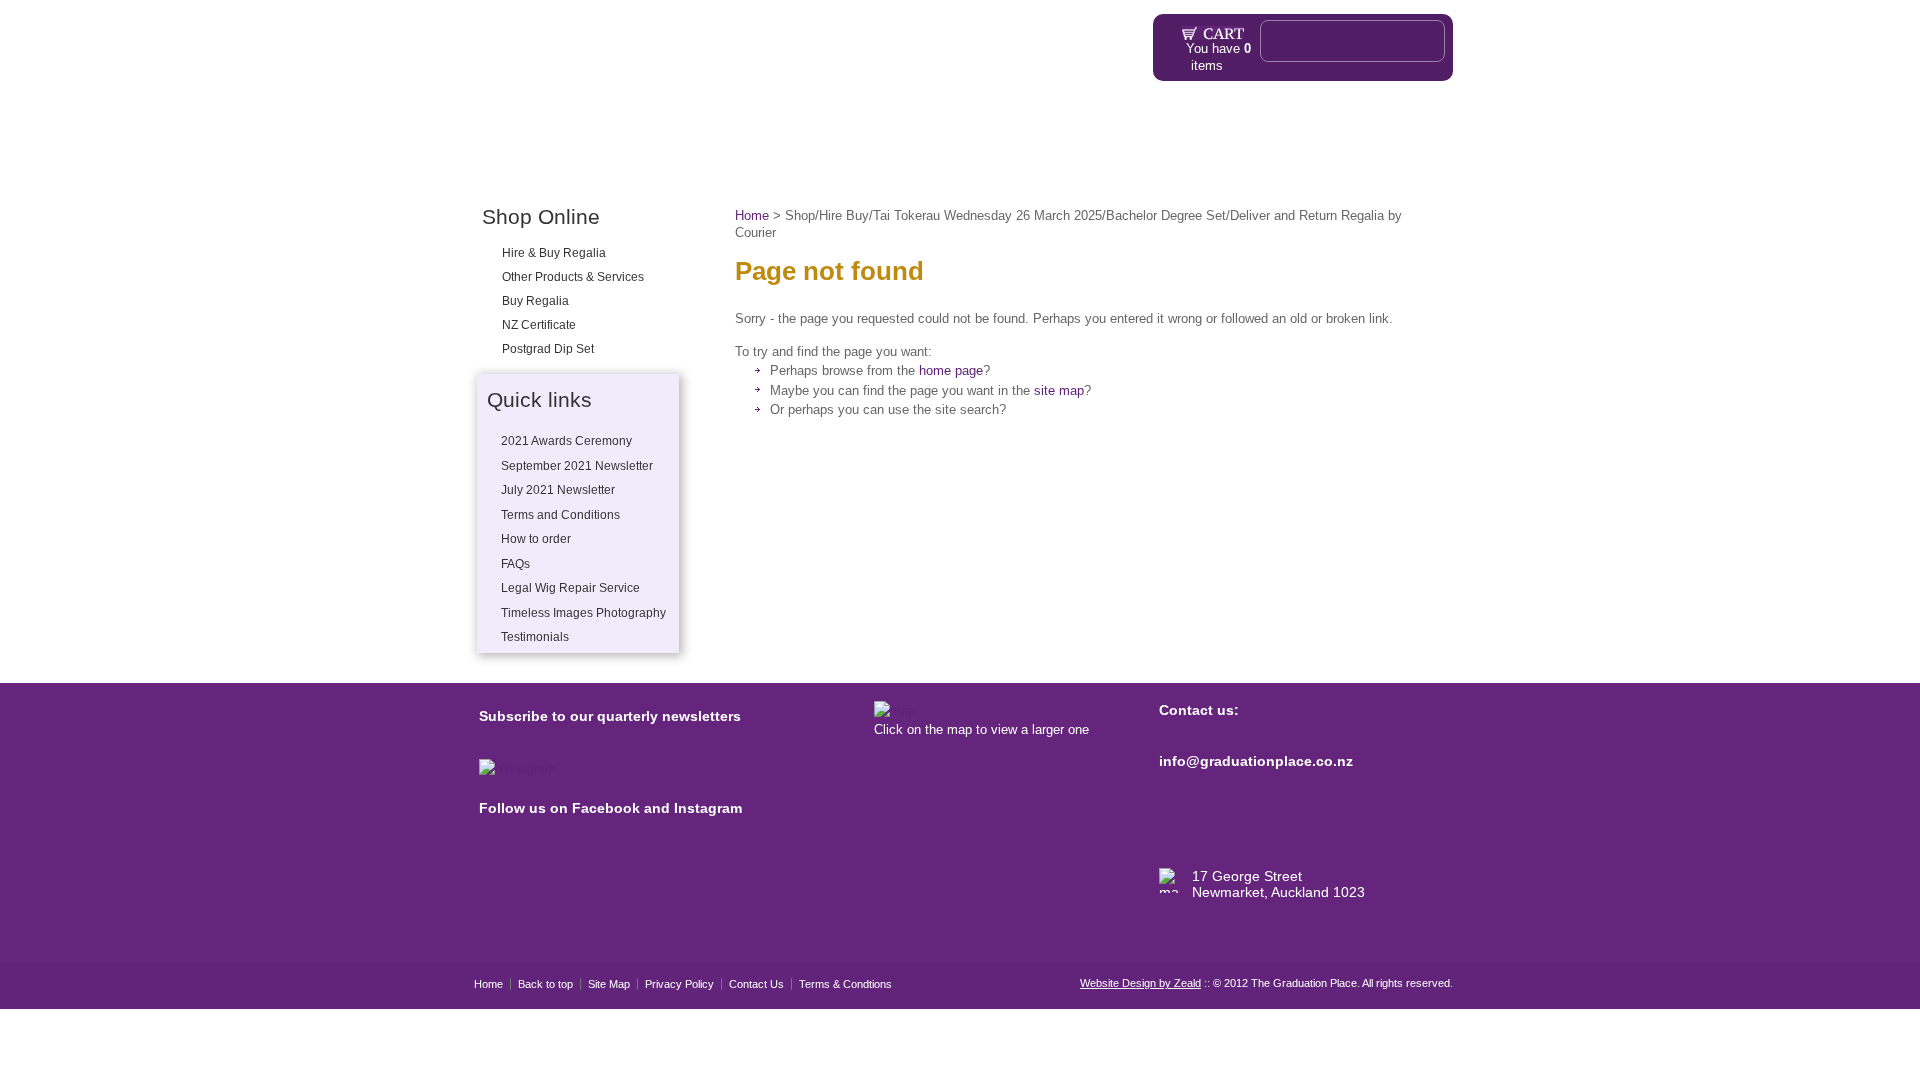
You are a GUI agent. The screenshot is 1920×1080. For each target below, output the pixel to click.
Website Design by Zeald (1140, 983)
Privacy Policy (679, 984)
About (831, 168)
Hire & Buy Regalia (554, 253)
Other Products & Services (721, 168)
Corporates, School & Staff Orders (1180, 168)
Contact (1374, 168)
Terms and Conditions (560, 515)
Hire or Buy (551, 168)
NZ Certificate (539, 325)
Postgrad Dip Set (548, 349)
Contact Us (756, 984)
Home (489, 168)
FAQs (892, 168)
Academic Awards (991, 168)
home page (951, 370)
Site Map (609, 984)
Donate (1319, 168)
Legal (612, 168)
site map (1059, 390)
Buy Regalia (535, 301)
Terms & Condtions (845, 984)
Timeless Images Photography (583, 613)
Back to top (545, 984)
